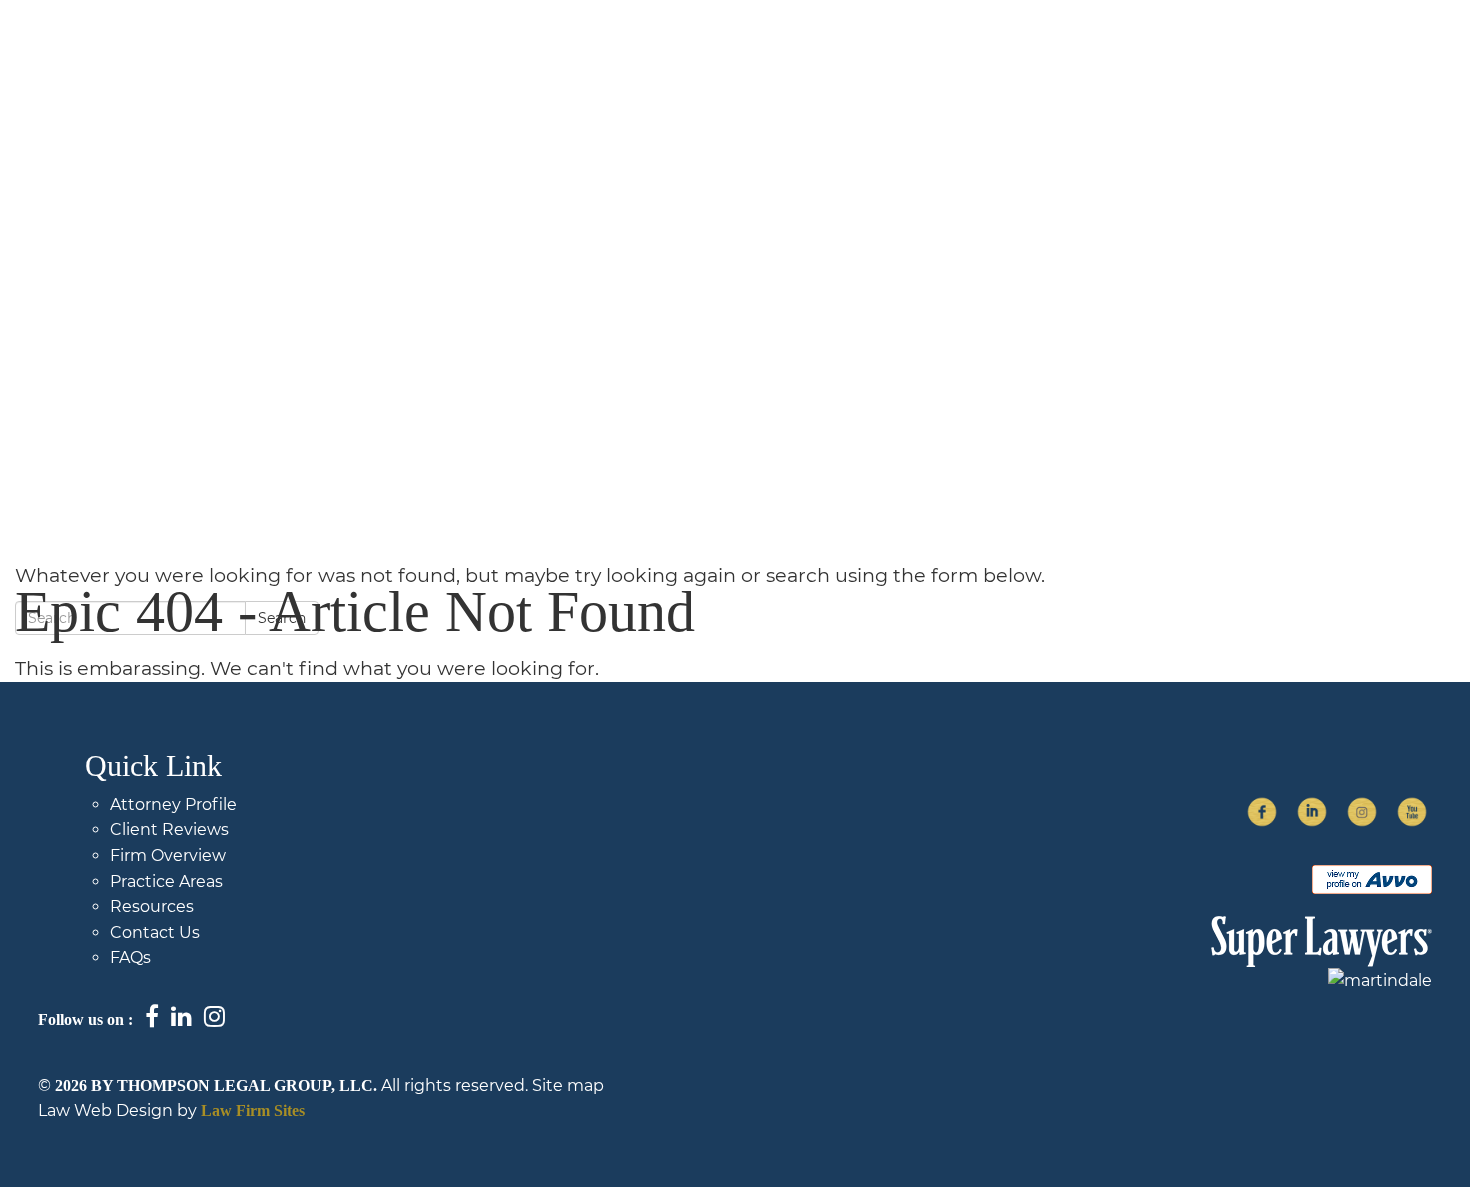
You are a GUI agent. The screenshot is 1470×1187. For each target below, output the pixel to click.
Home (558, 58)
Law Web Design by (117, 1110)
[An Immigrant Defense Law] (204, 67)
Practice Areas (1020, 58)
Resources (152, 906)
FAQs (1145, 58)
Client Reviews (169, 829)
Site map (568, 1085)
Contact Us (1258, 58)
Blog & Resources (851, 58)
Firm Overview (684, 58)
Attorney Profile (173, 804)
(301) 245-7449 (1393, 58)
